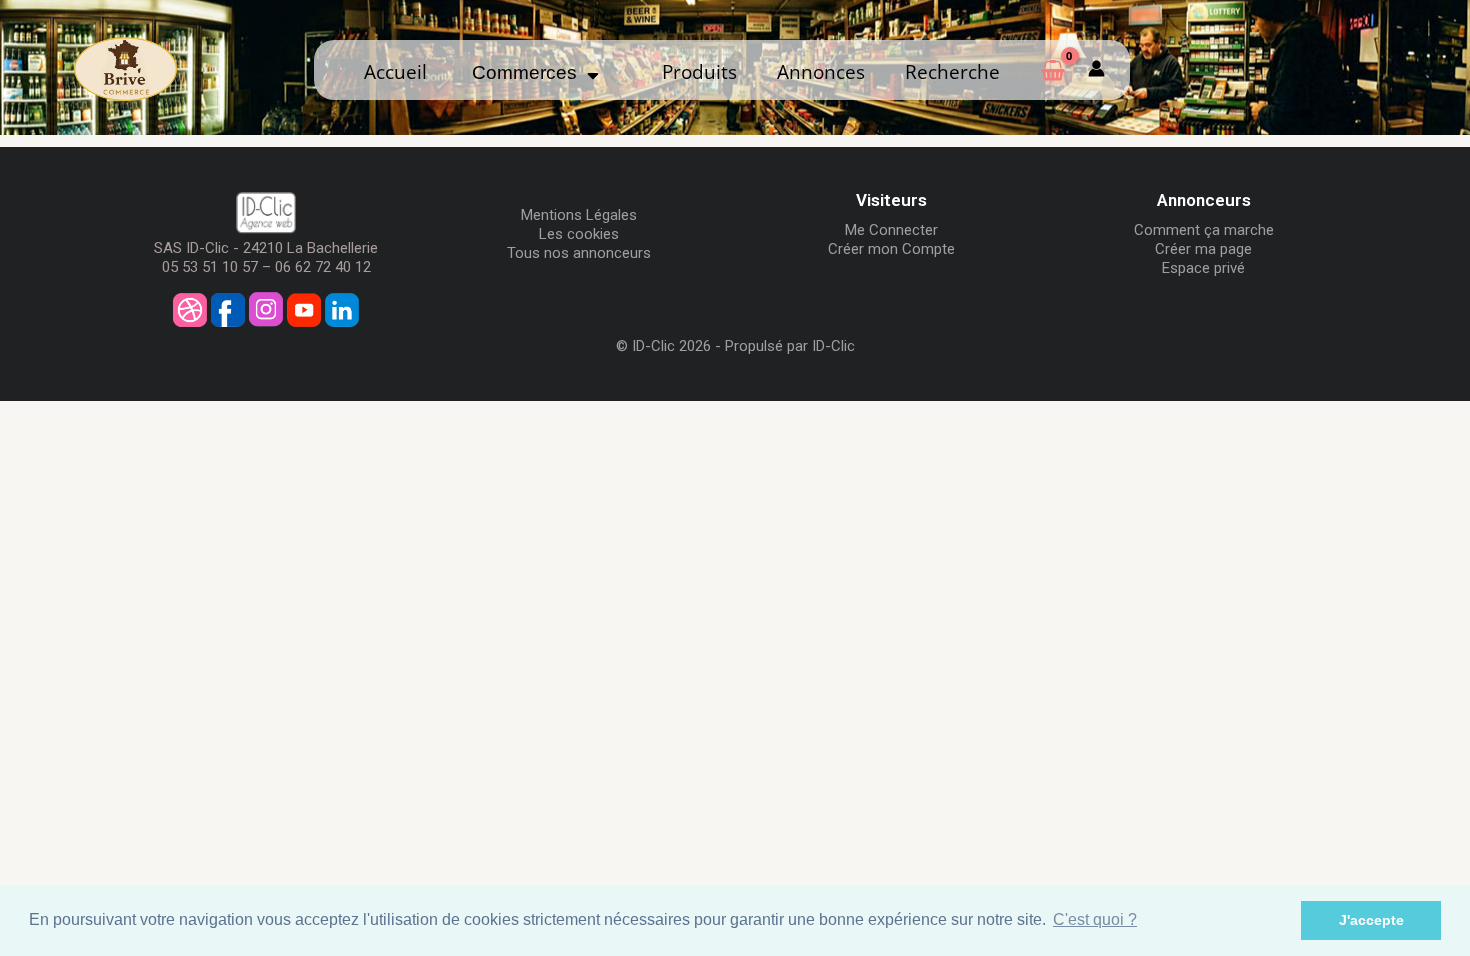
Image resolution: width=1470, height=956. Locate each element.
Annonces (821, 72)
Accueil (395, 72)
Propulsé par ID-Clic (790, 346)
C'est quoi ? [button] (1095, 919)
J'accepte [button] (1371, 920)
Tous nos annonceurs (579, 253)
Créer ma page (1203, 249)
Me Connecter (891, 230)
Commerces (529, 72)
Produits (699, 72)
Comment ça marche (1204, 230)
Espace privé (1203, 268)
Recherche (952, 72)
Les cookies (579, 234)
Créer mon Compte (891, 249)
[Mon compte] (1096, 70)
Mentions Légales (579, 215)
